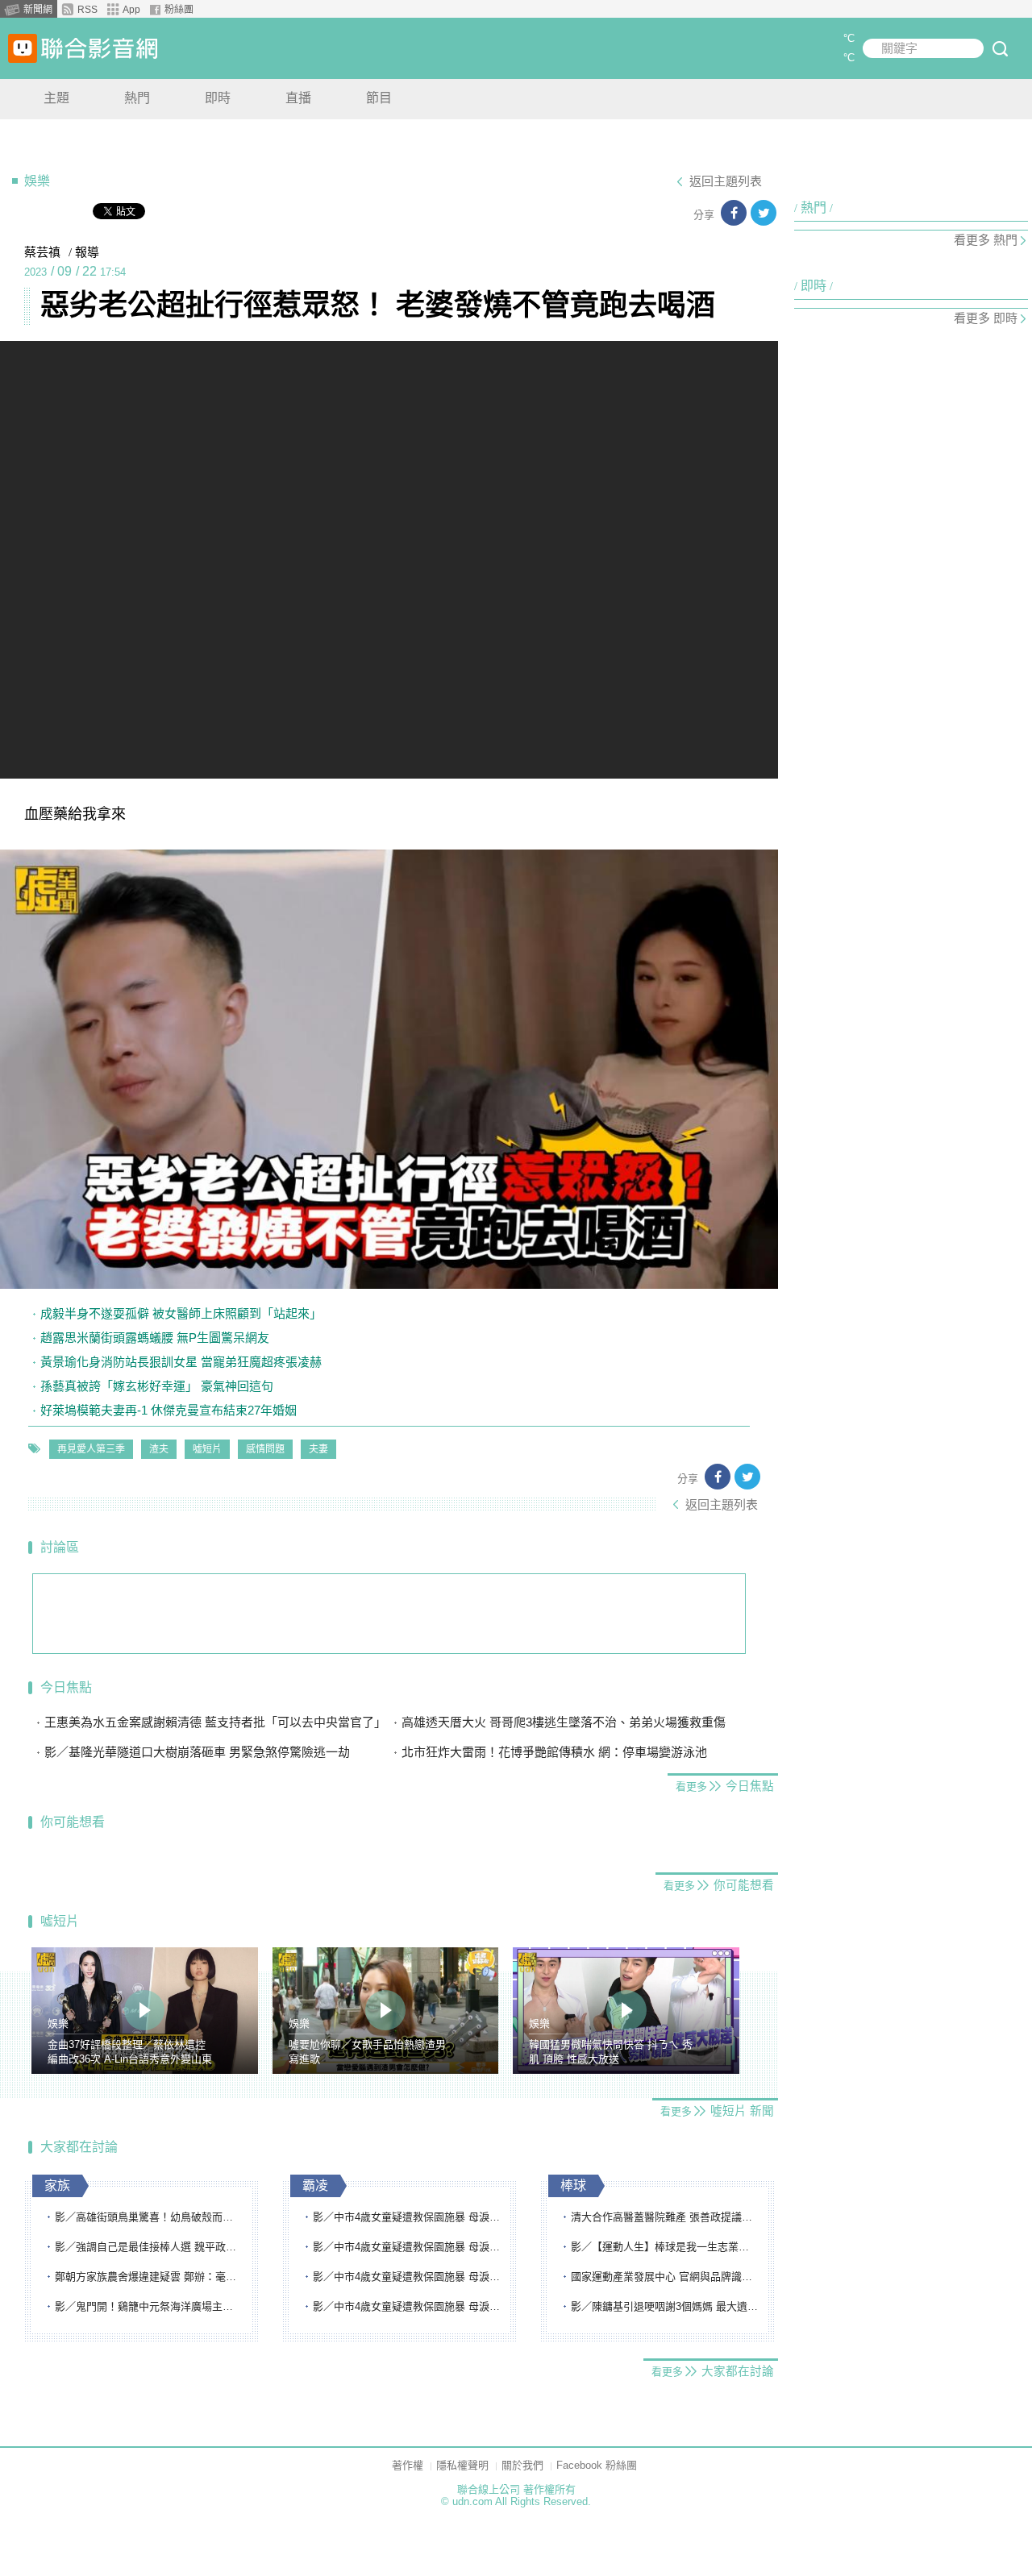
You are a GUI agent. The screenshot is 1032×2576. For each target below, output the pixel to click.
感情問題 (265, 1449)
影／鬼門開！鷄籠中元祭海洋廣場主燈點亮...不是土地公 (149, 2306)
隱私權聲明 (462, 2465)
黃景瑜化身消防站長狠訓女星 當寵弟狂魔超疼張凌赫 (181, 1362)
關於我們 (522, 2465)
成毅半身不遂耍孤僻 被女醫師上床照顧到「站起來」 (181, 1313)
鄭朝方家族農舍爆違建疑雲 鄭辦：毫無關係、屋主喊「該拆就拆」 (149, 2277)
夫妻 (318, 1449)
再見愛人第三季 (91, 1449)
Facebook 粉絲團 (597, 2465)
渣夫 (159, 1449)
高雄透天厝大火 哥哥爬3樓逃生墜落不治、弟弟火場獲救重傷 (564, 1722)
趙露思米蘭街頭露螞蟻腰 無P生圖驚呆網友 (155, 1338)
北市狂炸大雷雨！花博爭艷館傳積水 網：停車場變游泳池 (554, 1752)
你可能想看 (73, 1822)
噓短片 (207, 1449)
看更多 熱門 (986, 240)
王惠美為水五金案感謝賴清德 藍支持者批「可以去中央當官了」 (215, 1722)
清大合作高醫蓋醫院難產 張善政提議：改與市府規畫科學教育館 (665, 2217)
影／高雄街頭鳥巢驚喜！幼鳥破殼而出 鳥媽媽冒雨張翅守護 (149, 2217)
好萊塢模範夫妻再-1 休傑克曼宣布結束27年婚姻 (169, 1410)
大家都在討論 (79, 2147)
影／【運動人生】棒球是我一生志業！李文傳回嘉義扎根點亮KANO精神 (665, 2247)
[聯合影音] (99, 48)
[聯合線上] (23, 48)
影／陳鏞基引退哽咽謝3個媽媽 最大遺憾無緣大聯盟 (665, 2306)
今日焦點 (66, 1687)
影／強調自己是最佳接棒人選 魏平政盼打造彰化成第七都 (149, 2247)
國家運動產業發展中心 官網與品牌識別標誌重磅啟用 (665, 2277)
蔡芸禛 (42, 252)
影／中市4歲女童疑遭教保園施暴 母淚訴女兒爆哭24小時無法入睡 (407, 2217)
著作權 (408, 2465)
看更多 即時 (986, 318)
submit (1000, 48)
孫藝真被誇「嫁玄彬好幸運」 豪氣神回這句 (157, 1386)
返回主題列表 (726, 181)
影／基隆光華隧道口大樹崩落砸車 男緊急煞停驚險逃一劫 (197, 1752)
